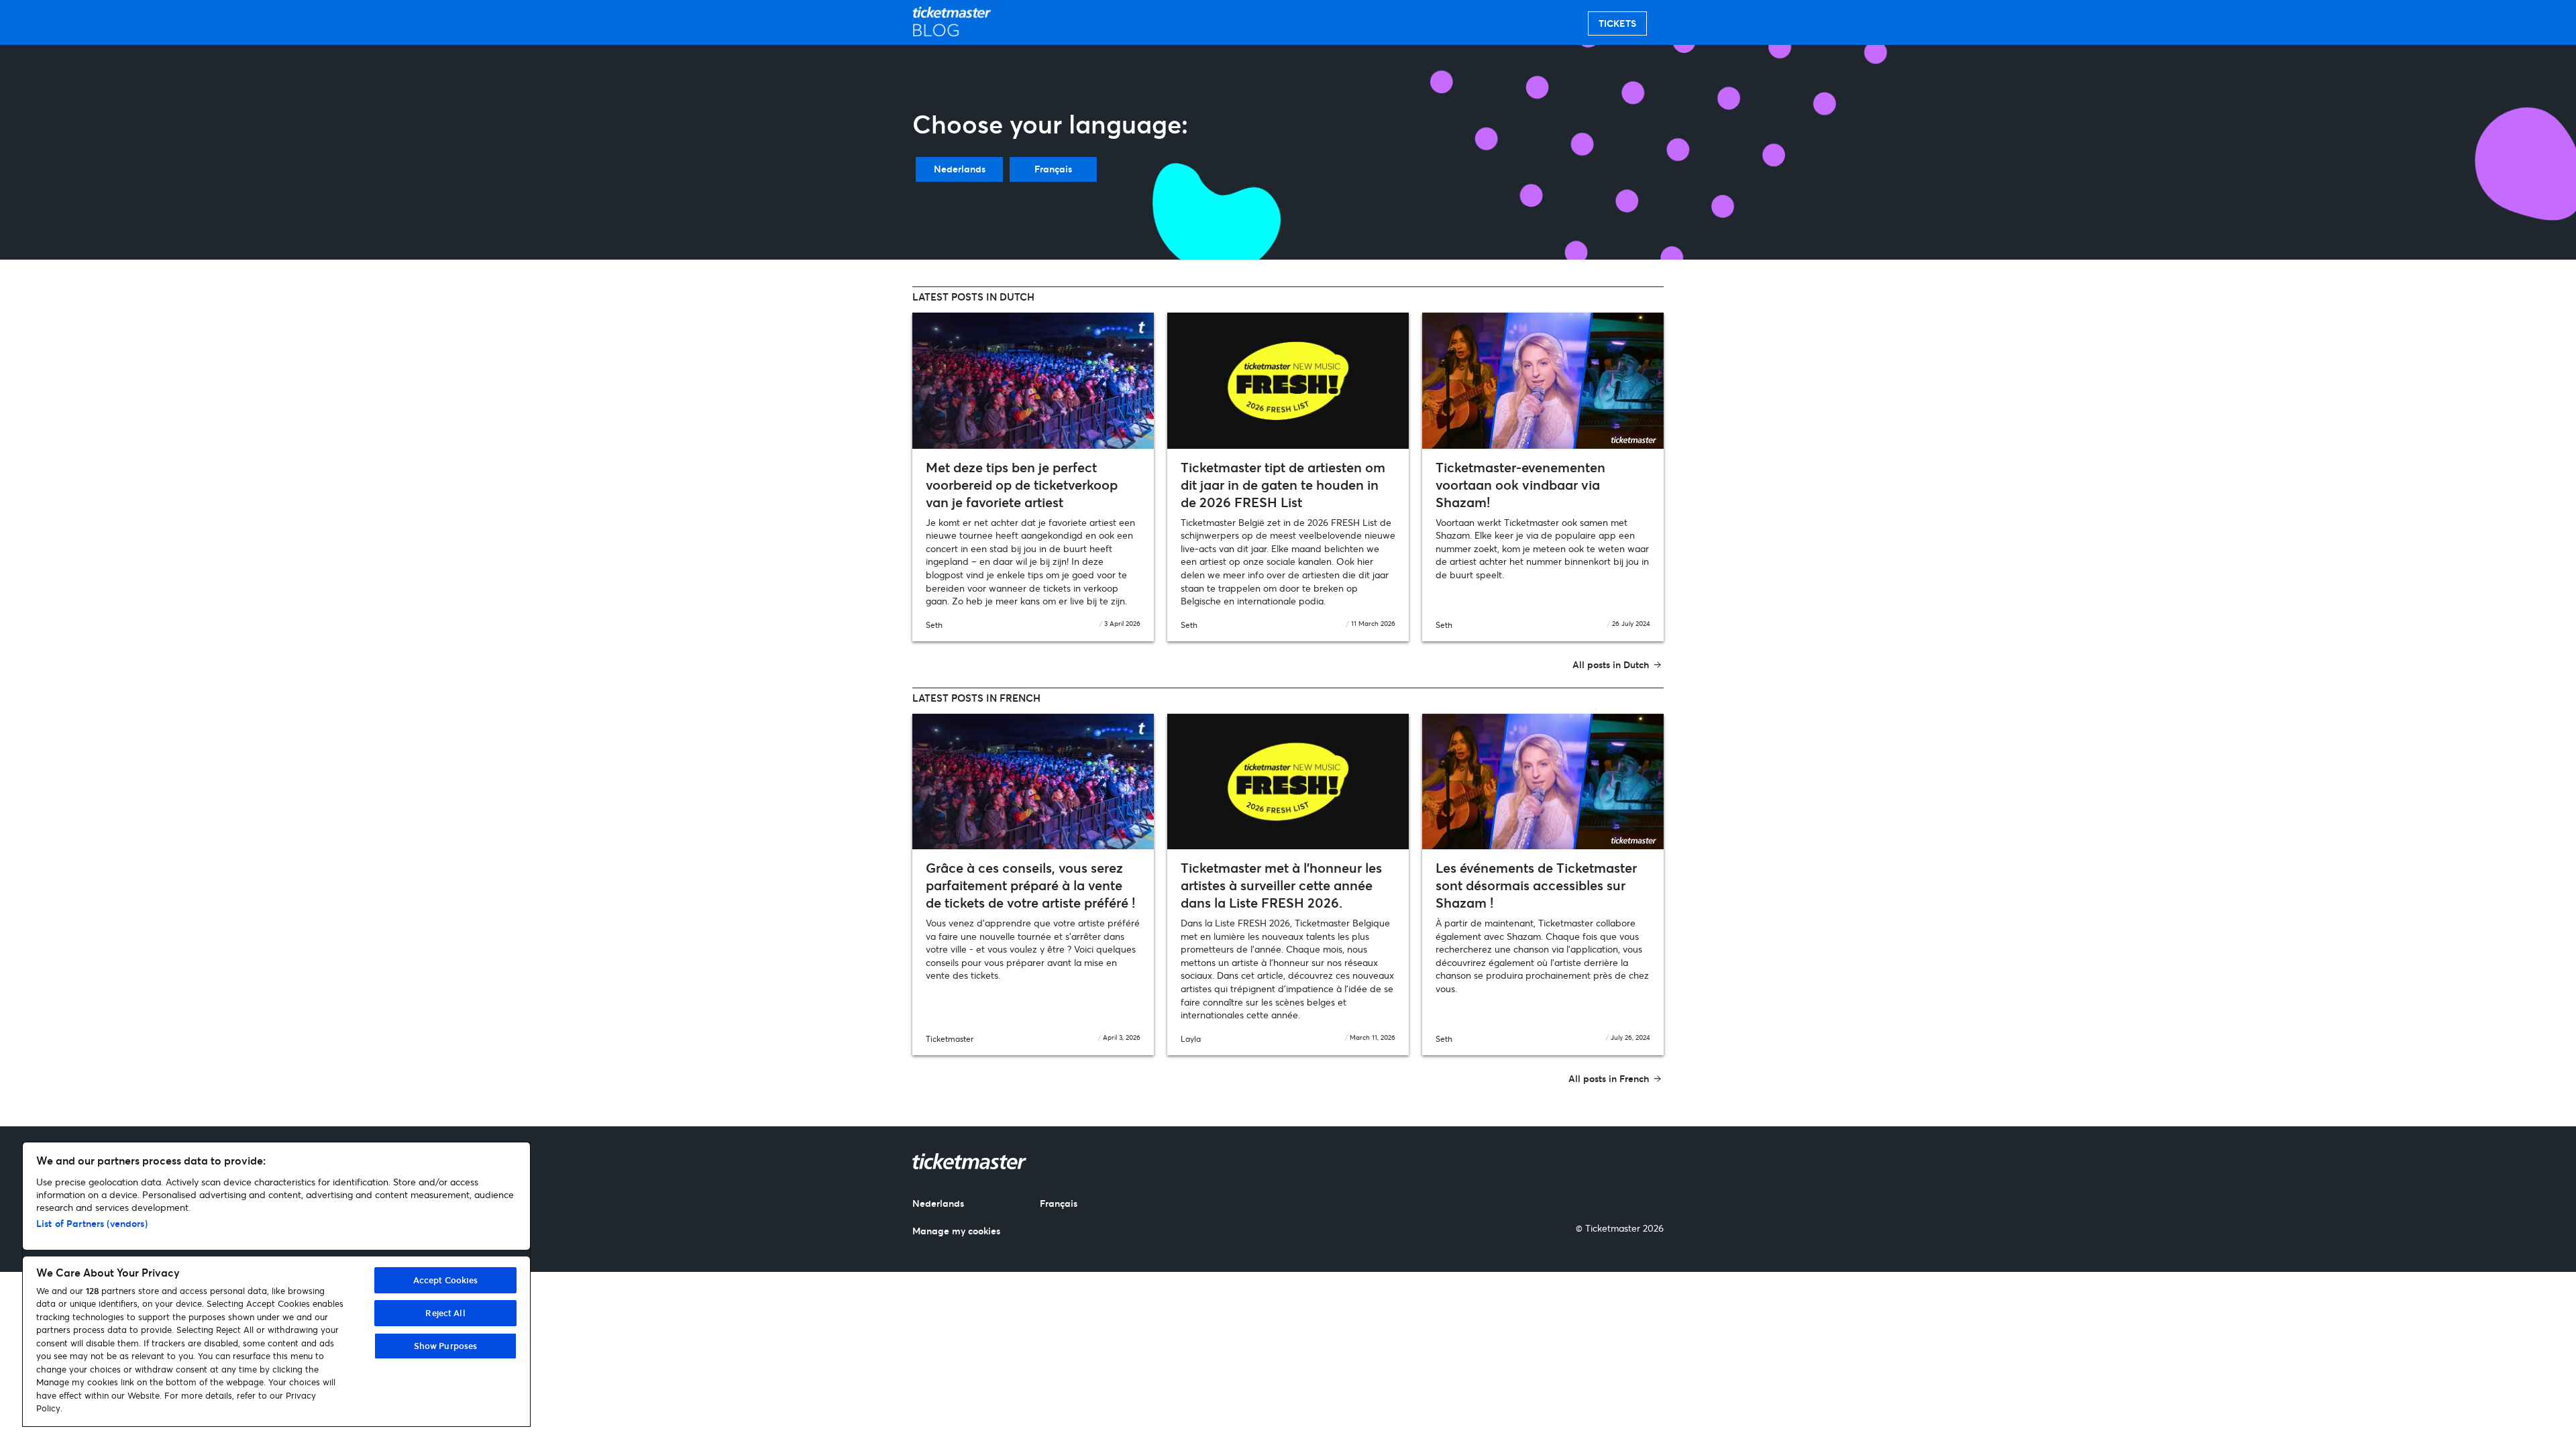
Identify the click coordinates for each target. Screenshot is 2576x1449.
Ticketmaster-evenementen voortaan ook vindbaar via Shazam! (1520, 485)
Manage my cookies (956, 1231)
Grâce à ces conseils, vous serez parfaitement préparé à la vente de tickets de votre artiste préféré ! (1030, 885)
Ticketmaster (950, 1039)
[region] (276, 1284)
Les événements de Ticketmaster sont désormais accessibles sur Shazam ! (1536, 885)
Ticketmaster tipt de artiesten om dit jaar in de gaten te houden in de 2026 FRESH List (1283, 485)
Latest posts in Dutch (973, 297)
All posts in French (1609, 1078)
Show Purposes (446, 1346)
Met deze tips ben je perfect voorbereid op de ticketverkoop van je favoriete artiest (1022, 485)
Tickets (1617, 23)
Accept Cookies (446, 1280)
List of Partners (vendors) (92, 1223)
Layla (1191, 1039)
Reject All (445, 1313)
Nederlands (960, 169)
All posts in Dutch (1611, 664)
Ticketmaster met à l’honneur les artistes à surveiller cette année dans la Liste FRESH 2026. (1281, 885)
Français (1053, 169)
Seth (934, 625)
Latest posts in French (976, 698)
